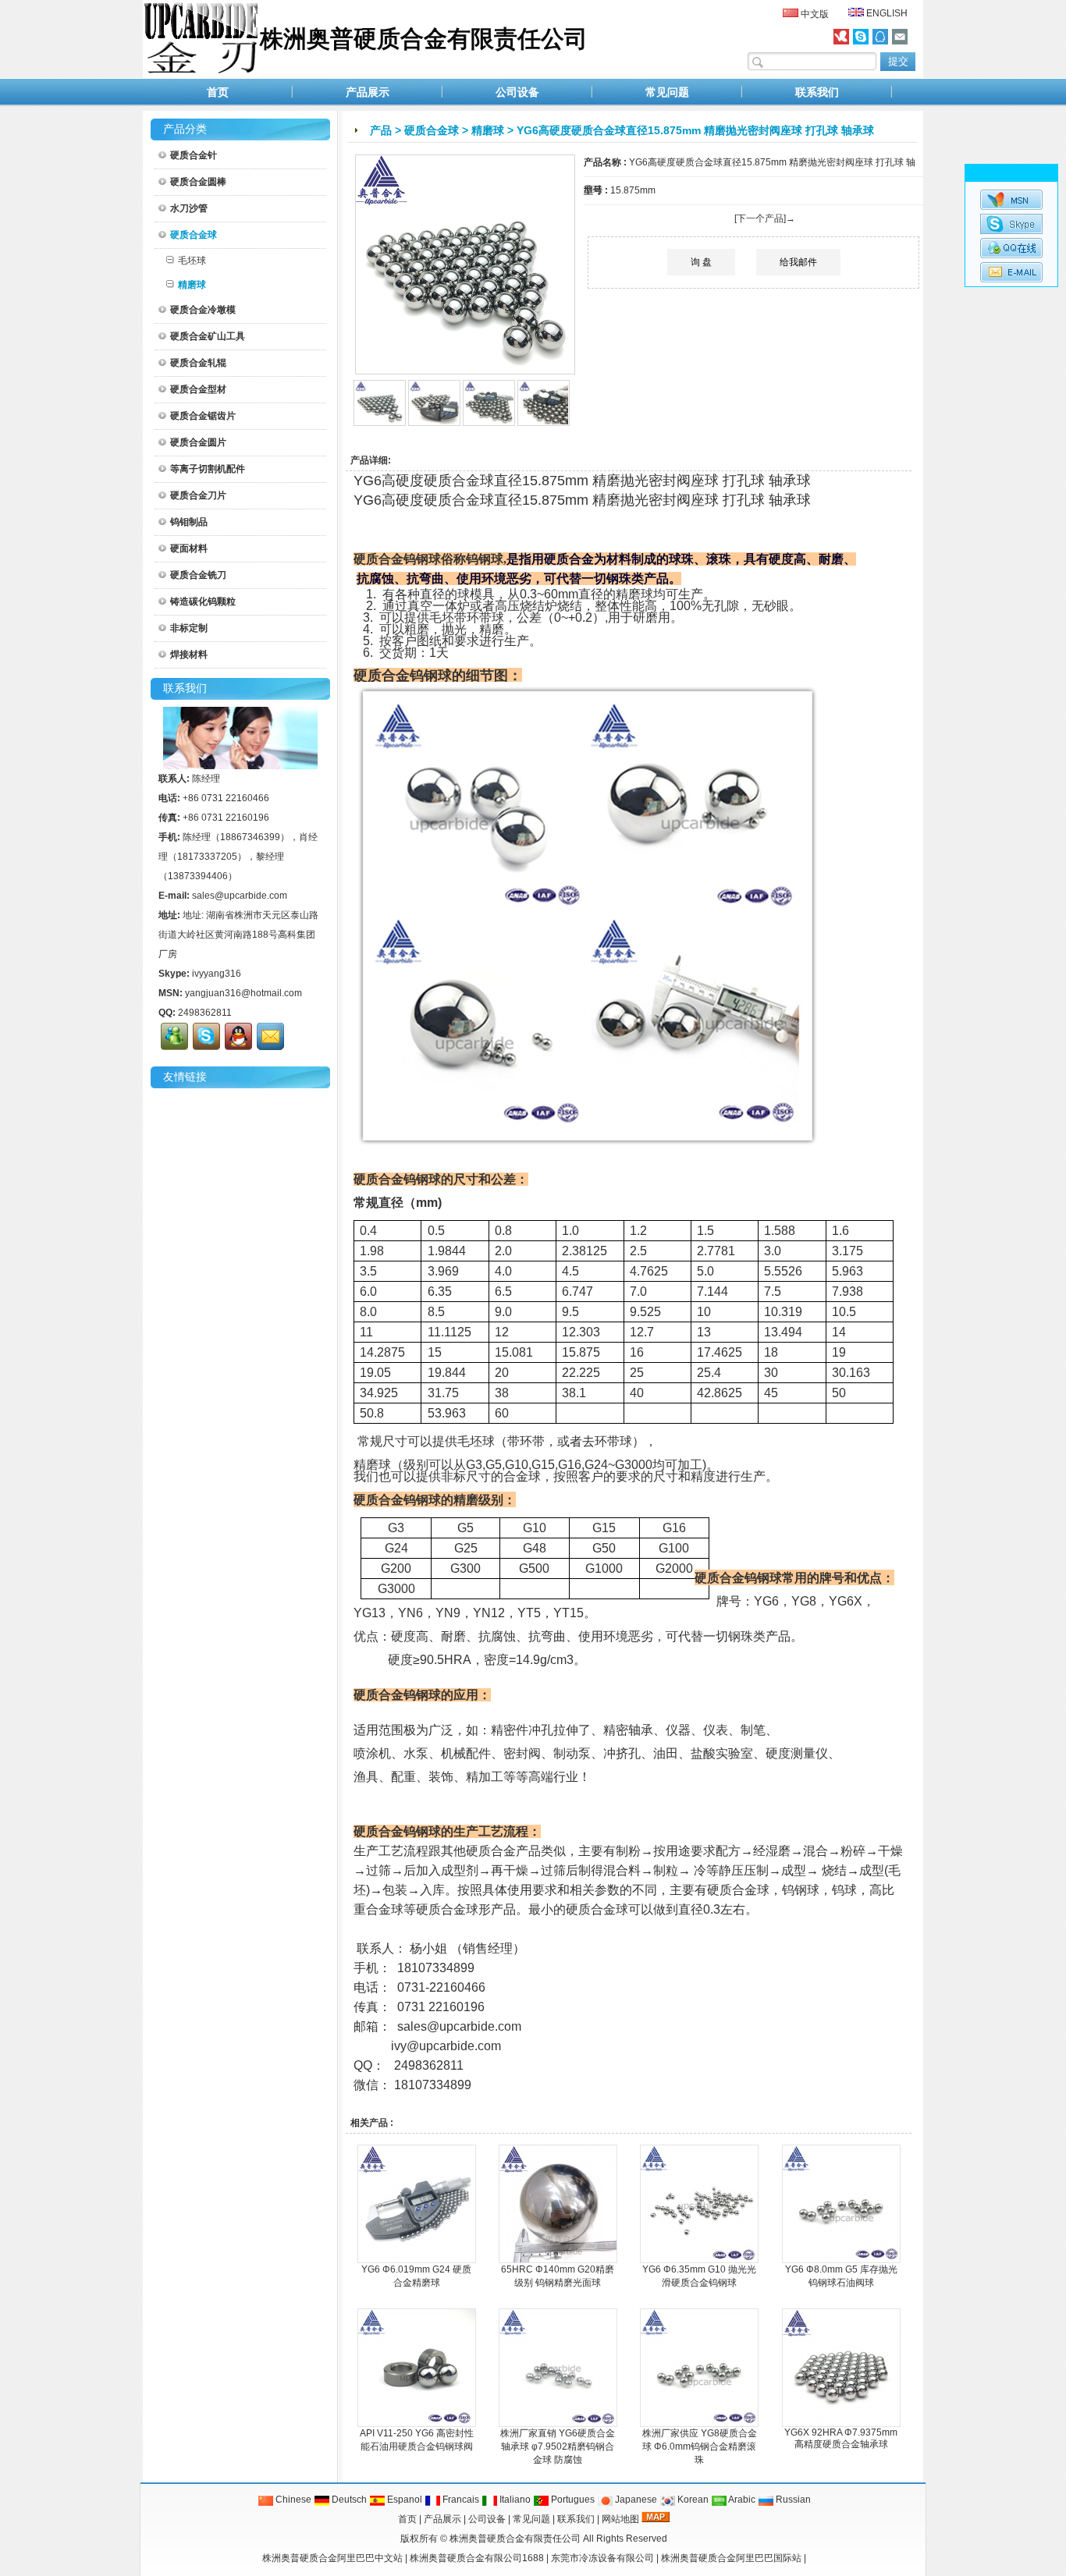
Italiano (514, 2500)
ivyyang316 (217, 974)
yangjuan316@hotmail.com (243, 993)
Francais (460, 2500)
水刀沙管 (189, 208)
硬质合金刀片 (198, 495)
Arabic (741, 2500)
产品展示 (368, 92)
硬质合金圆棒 (198, 182)
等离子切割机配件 (208, 469)
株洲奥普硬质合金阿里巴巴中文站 (332, 2558)
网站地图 (620, 2519)
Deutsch (348, 2500)
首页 (218, 92)
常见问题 (667, 92)
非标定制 (189, 628)
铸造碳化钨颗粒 (203, 601)
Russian (792, 2500)
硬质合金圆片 (198, 442)
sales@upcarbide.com (240, 896)
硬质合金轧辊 (198, 363)
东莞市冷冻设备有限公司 (602, 2558)
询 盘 (701, 262)
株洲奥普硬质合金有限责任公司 (515, 2539)
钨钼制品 (189, 522)
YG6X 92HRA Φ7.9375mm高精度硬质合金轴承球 (841, 2438)
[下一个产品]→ (765, 218)
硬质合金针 (194, 155)
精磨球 (488, 130)
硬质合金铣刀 (198, 575)
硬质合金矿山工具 (208, 336)
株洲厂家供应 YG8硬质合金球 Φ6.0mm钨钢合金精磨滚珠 (700, 2446)
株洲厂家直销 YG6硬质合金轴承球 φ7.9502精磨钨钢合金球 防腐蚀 (558, 2446)
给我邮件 (798, 262)
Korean (692, 2500)
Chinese (292, 2500)
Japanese (635, 2500)
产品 (381, 130)
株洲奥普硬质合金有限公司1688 (477, 2558)
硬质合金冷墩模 (203, 310)
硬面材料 (189, 548)
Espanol (403, 2500)
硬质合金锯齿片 (203, 416)
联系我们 (817, 92)
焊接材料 (189, 655)
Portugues (572, 2500)
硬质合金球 (432, 130)
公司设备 (517, 92)
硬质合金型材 (198, 389)
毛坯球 (192, 261)
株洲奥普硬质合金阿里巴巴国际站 (731, 2558)
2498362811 (205, 1013)
